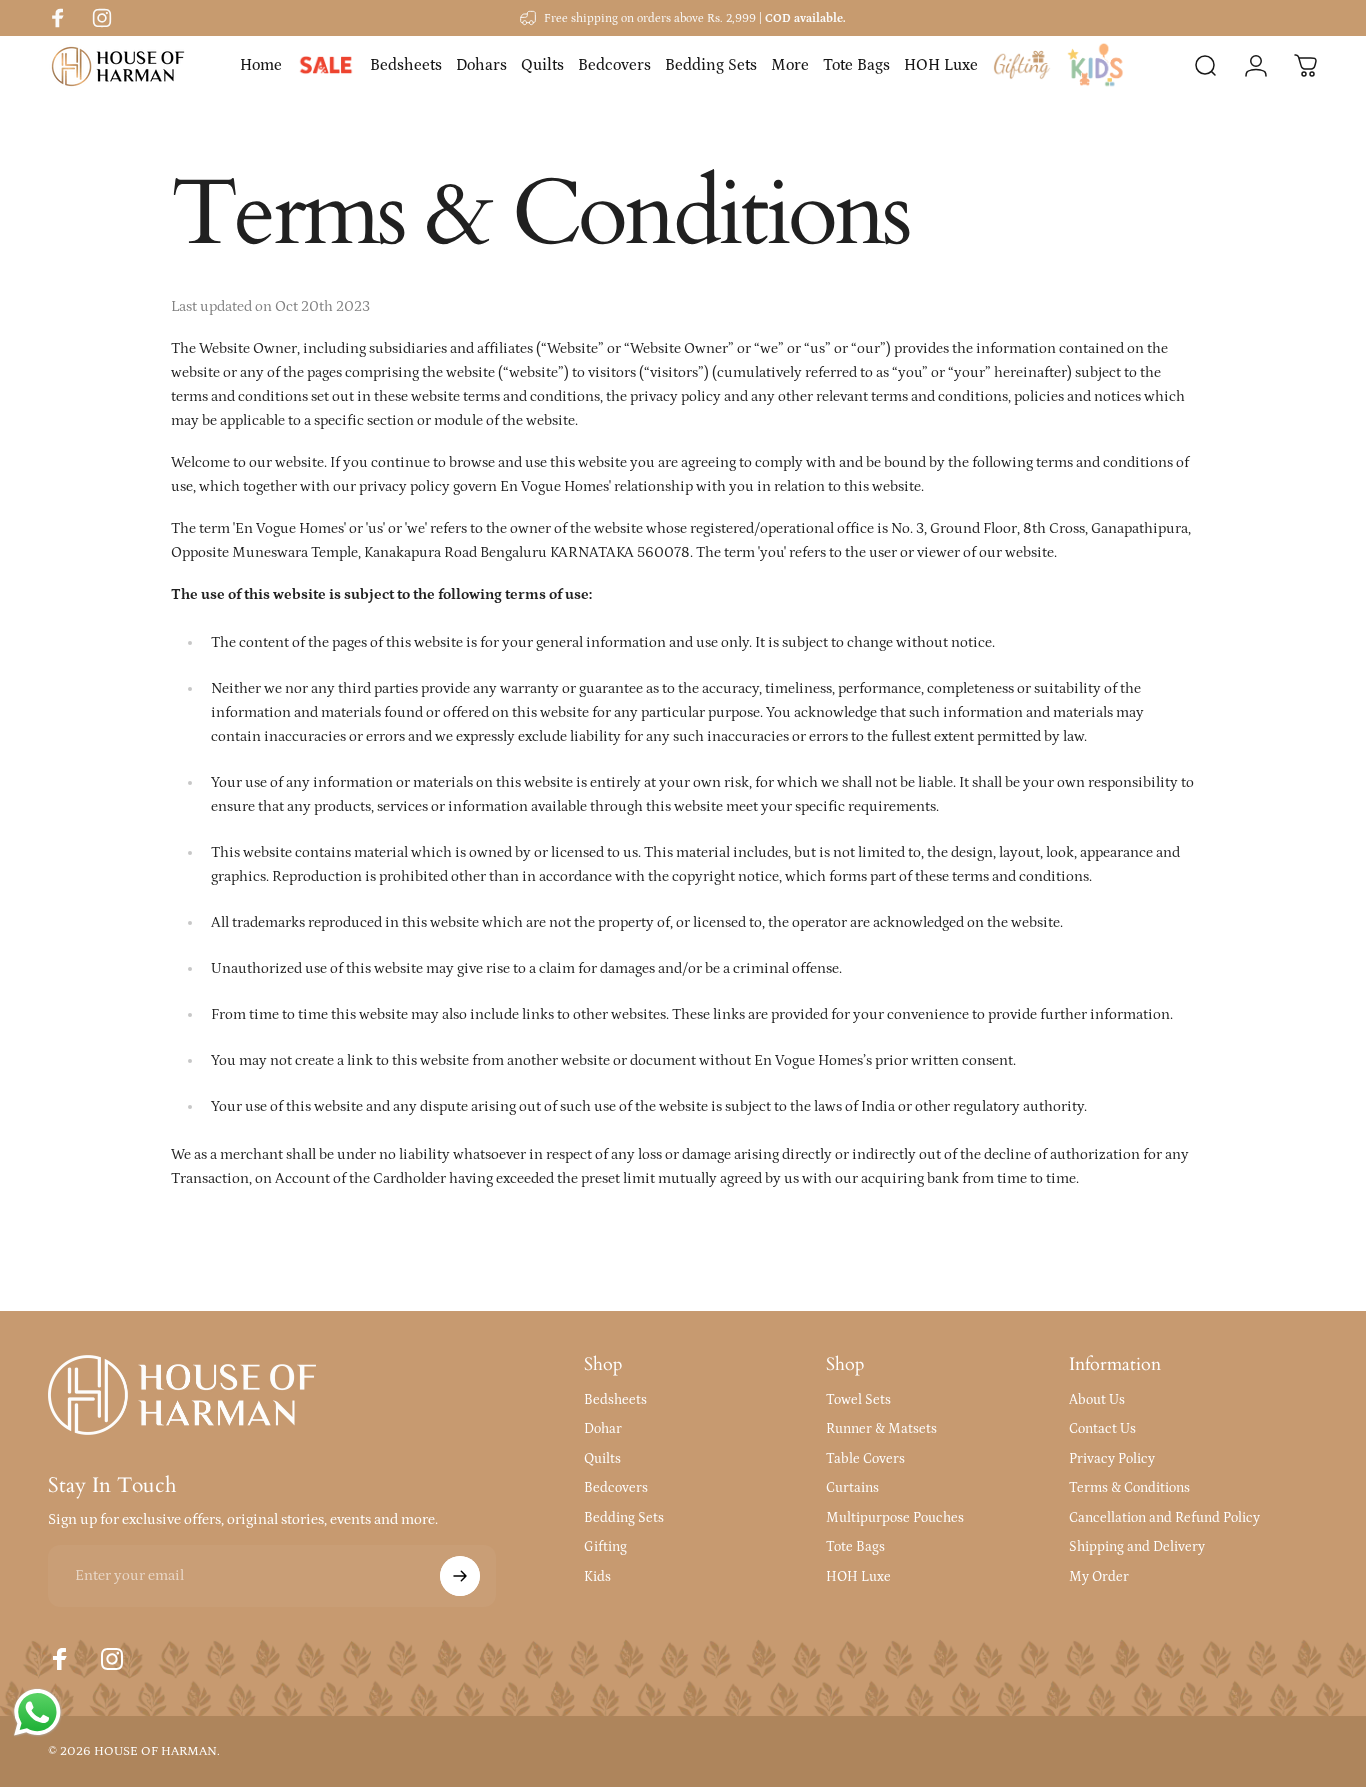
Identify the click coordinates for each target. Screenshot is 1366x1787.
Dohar (603, 1429)
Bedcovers (616, 1488)
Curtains (852, 1488)
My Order (1099, 1577)
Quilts (602, 1459)
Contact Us (1102, 1429)
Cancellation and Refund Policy (1164, 1518)
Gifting (605, 1547)
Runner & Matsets (881, 1429)
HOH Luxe (858, 1577)
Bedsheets (615, 1400)
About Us (1097, 1400)
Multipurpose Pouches (895, 1518)
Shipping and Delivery (1137, 1547)
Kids (597, 1577)
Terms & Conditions (1129, 1488)
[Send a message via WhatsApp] (37, 1712)
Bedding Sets (624, 1518)
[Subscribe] (460, 1576)
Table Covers (865, 1459)
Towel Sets (858, 1400)
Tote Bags (855, 1547)
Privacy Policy (1112, 1459)
